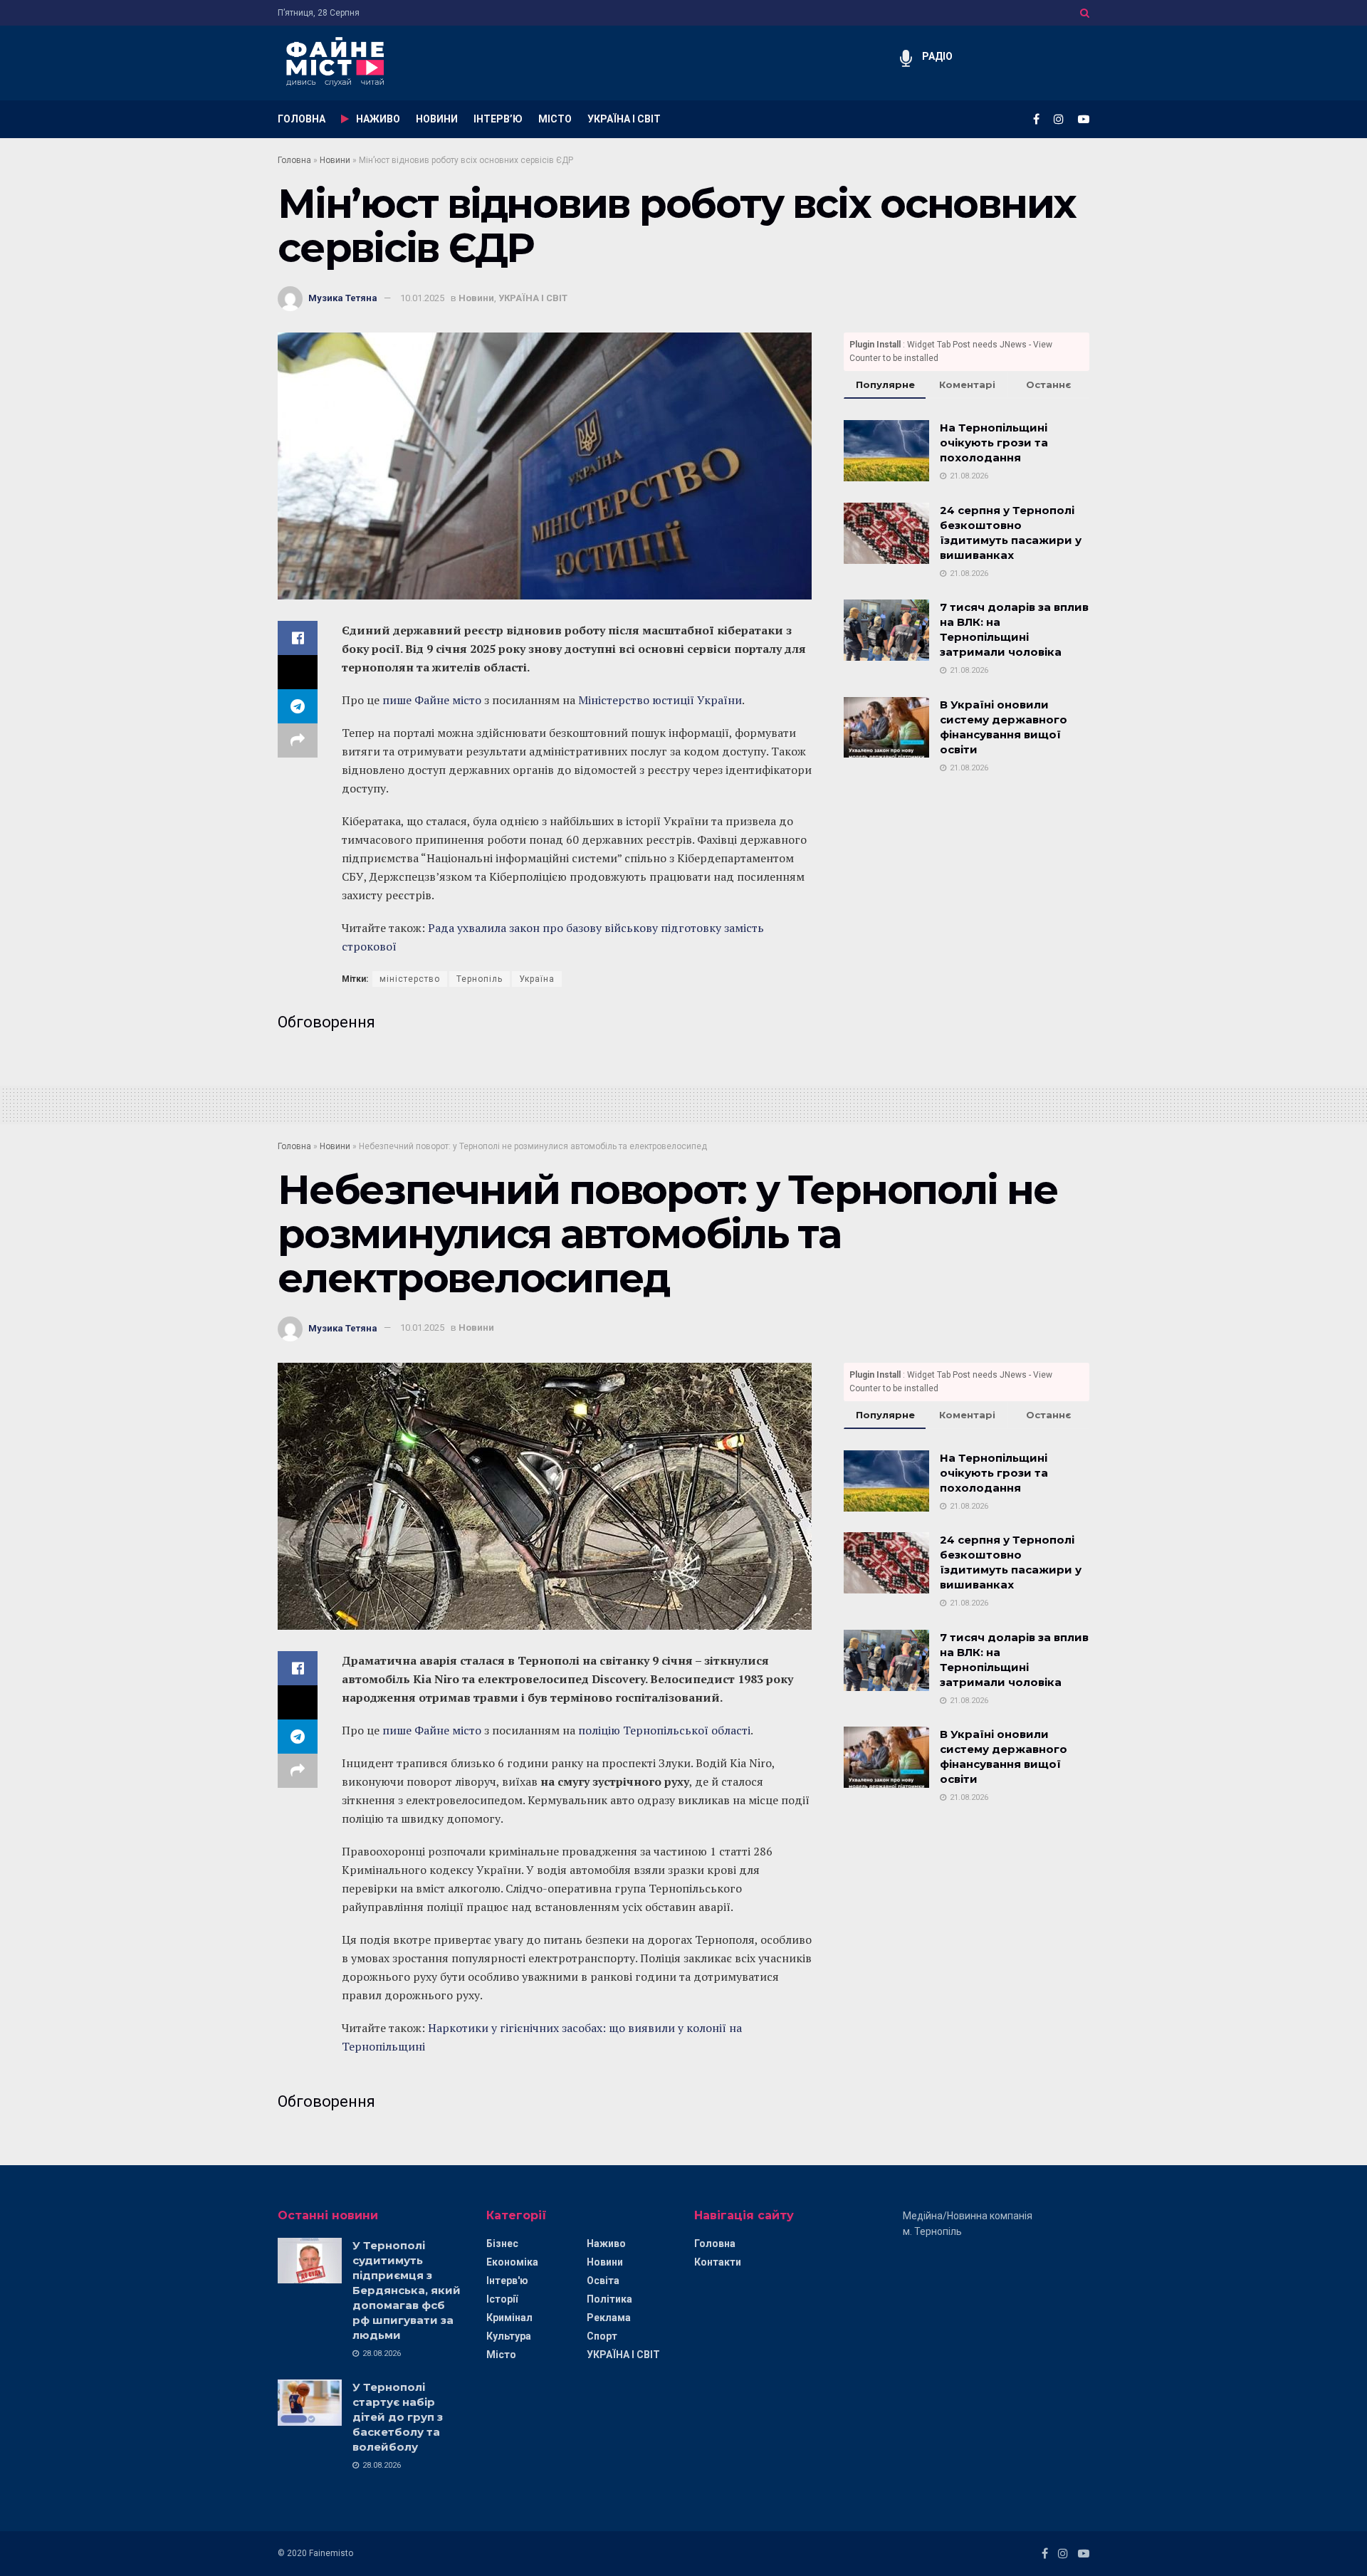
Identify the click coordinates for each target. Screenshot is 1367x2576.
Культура (509, 2336)
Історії (502, 2299)
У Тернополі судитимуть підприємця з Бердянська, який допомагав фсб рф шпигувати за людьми (407, 2290)
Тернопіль (480, 979)
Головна (294, 160)
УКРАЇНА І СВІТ (624, 119)
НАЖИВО (378, 119)
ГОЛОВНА (302, 119)
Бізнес (502, 2243)
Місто (501, 2355)
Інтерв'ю (507, 2281)
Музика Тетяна (343, 298)
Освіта (603, 2281)
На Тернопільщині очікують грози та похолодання (994, 443)
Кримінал (509, 2318)
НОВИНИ (437, 119)
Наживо (606, 2243)
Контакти (718, 2262)
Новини (335, 160)
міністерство (410, 979)
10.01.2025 (422, 298)
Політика (609, 2299)
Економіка (512, 2262)
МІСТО (555, 119)
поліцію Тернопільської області (664, 1730)
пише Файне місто (432, 700)
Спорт (602, 2336)
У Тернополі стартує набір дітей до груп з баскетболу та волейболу (398, 2417)
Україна (537, 979)
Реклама (609, 2318)
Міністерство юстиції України (660, 700)
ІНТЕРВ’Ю (498, 119)
